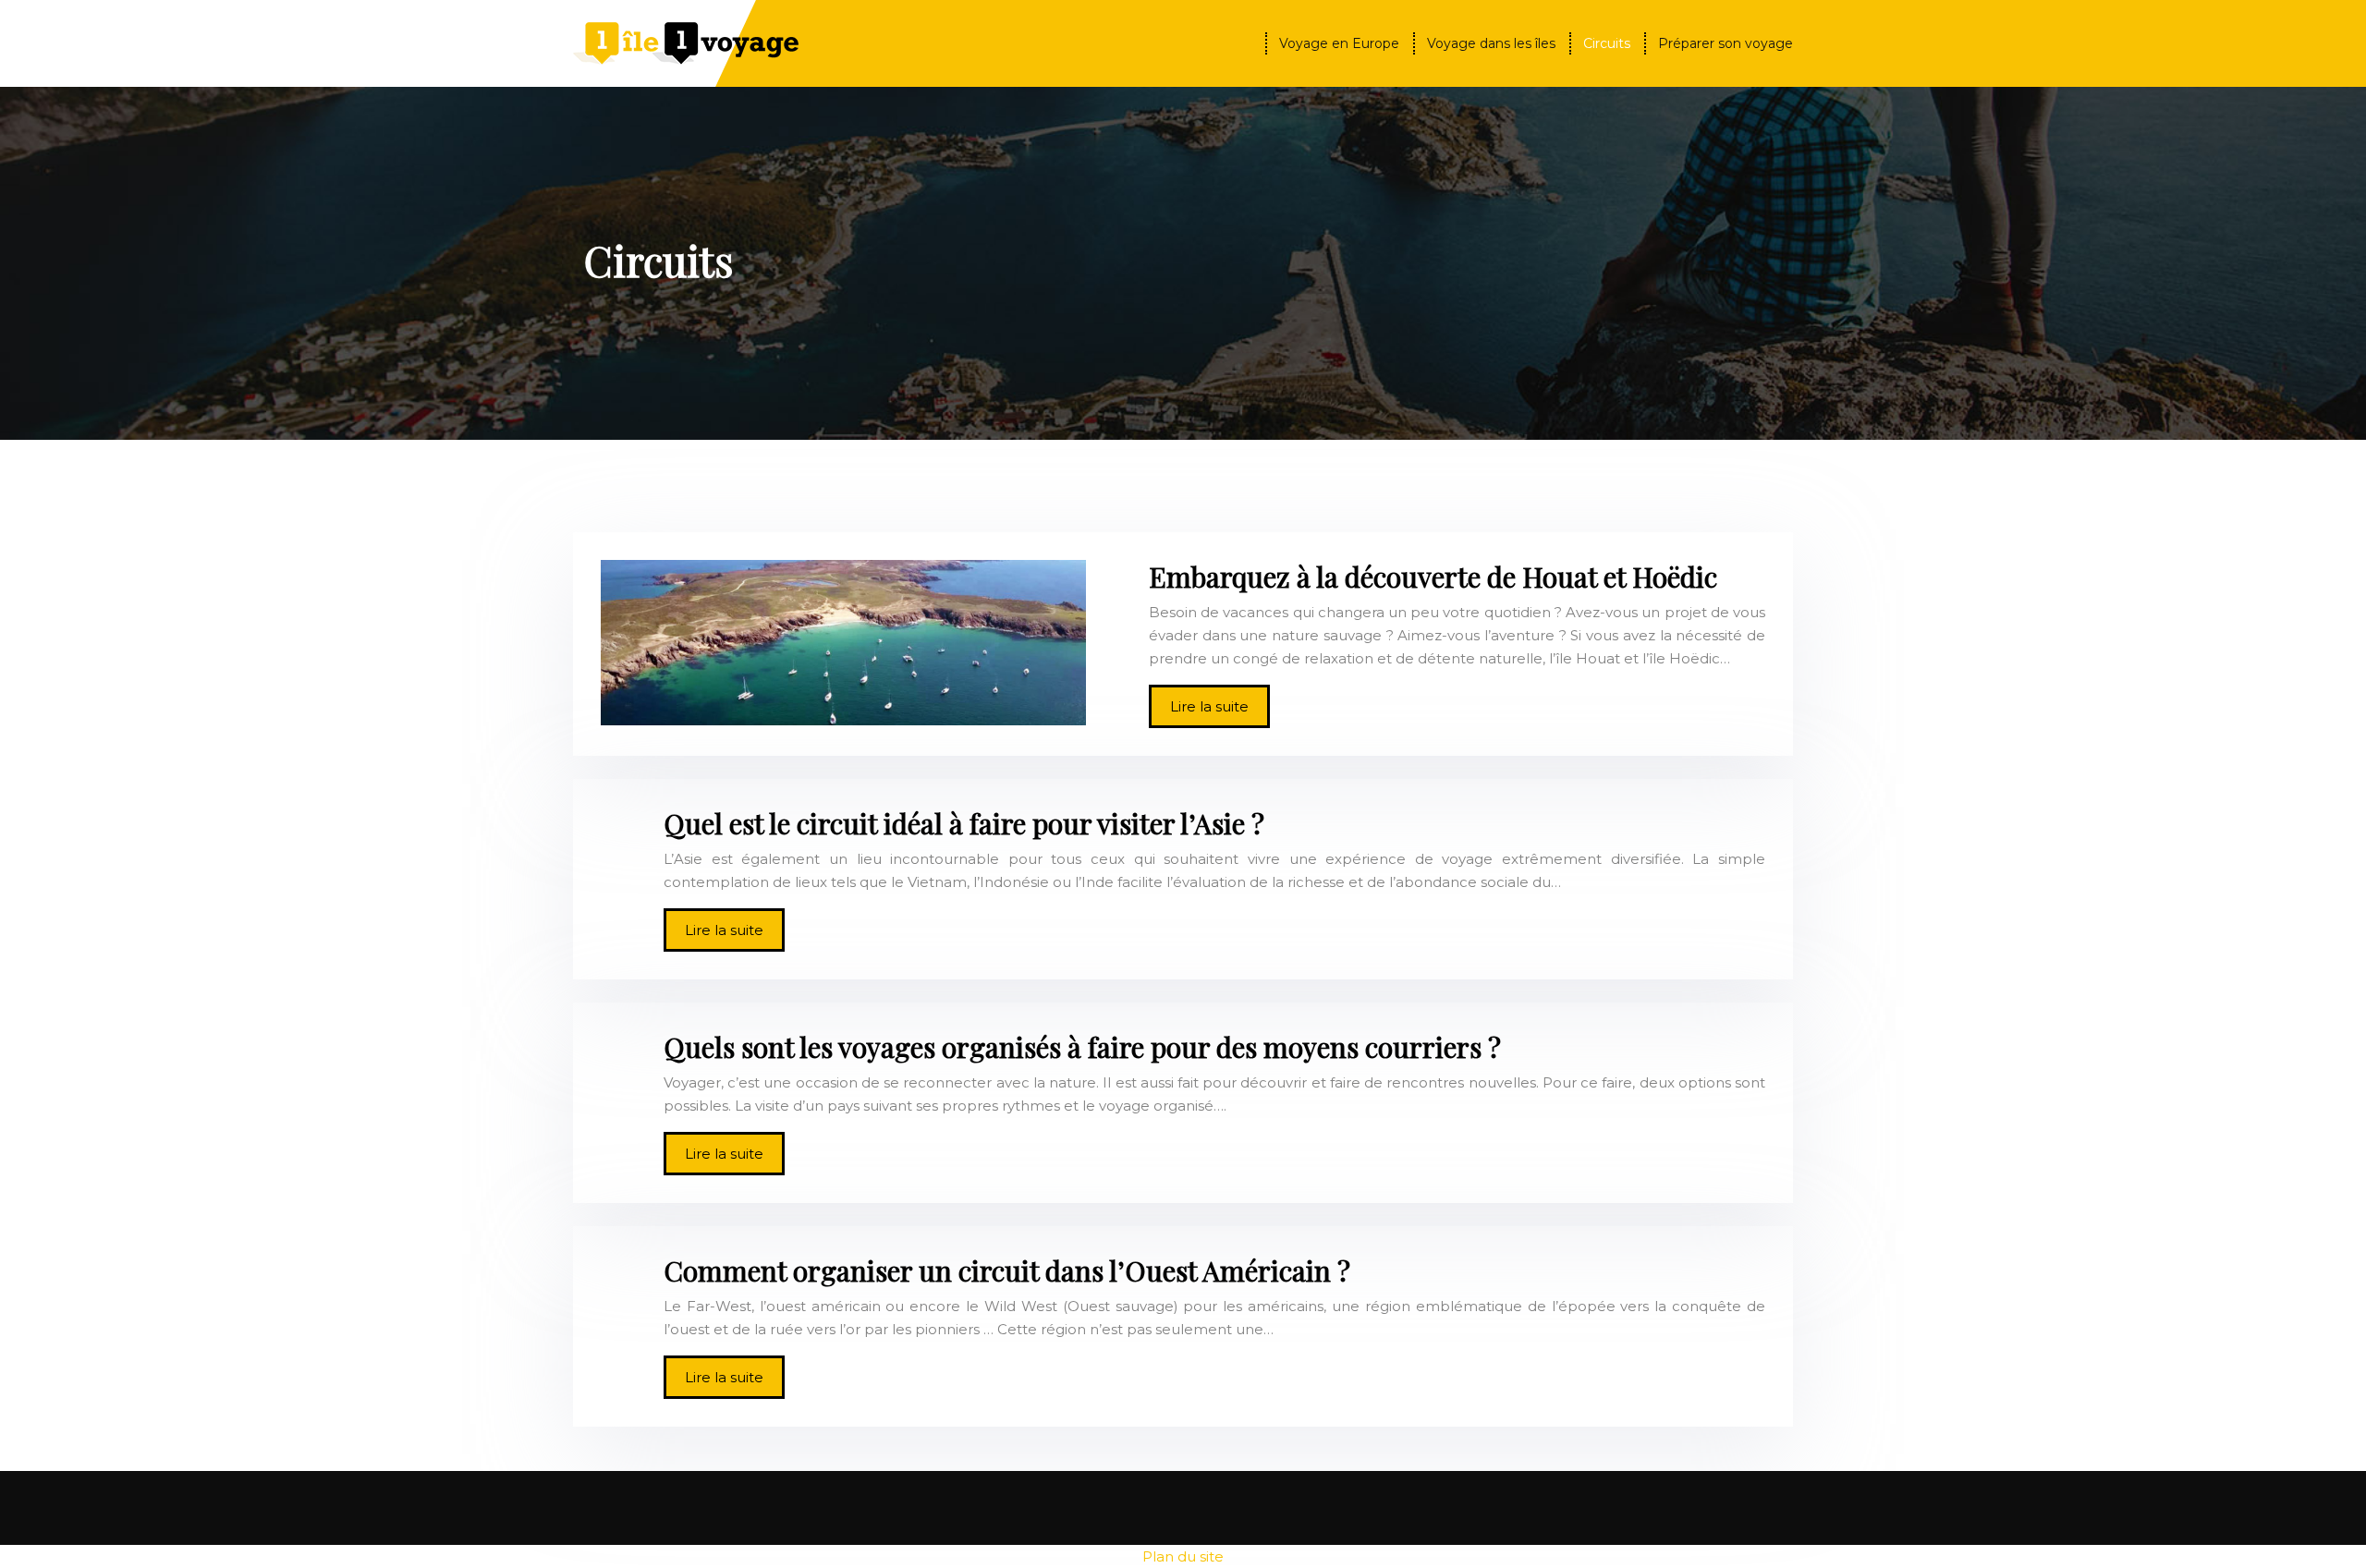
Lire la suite (1209, 706)
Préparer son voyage (1726, 43)
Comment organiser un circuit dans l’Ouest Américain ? (1007, 1270)
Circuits (1607, 43)
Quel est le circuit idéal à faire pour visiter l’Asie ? (964, 823)
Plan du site (1183, 1556)
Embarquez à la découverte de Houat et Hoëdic (1433, 577)
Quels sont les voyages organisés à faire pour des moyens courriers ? (1082, 1047)
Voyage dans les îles (1491, 43)
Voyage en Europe (1339, 43)
